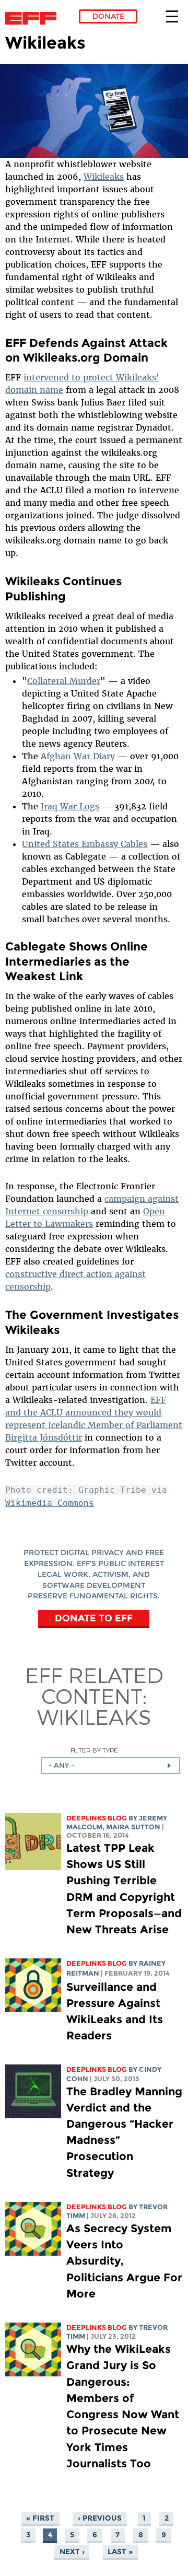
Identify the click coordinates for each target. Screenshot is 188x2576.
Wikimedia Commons (50, 1503)
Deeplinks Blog (97, 1818)
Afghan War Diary (78, 756)
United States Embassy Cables (85, 844)
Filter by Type (94, 1750)
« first (40, 2518)
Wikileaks (104, 177)
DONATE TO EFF (94, 1618)
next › (72, 2551)
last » (120, 2551)
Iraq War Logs (70, 806)
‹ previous (100, 2518)
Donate (108, 16)
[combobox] (110, 1766)
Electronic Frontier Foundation (34, 18)
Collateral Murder (64, 681)
